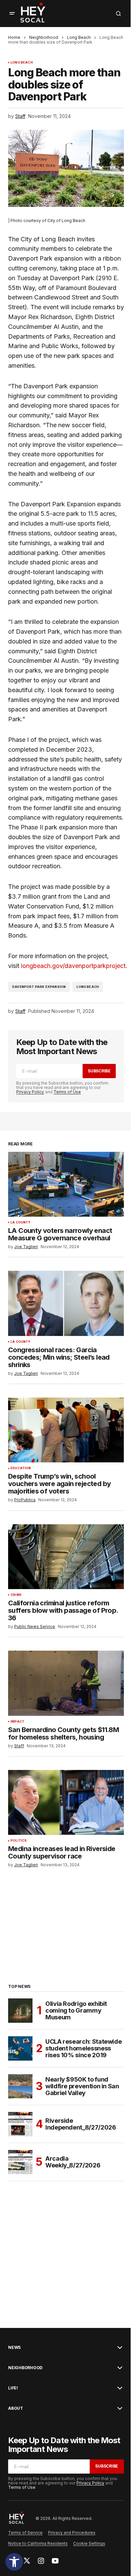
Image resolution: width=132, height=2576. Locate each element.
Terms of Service (25, 2533)
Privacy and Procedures (72, 2533)
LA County (21, 1222)
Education (21, 1468)
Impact (17, 1722)
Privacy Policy (30, 1092)
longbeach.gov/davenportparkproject (73, 966)
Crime (16, 1595)
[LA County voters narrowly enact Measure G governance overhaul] (66, 1184)
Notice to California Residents (38, 2543)
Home (14, 37)
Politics (19, 1841)
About (16, 2408)
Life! (13, 2388)
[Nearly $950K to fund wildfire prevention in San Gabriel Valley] (20, 2086)
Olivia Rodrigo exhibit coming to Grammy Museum (76, 2010)
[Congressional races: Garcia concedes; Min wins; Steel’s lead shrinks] (66, 1303)
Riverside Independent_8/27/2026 (81, 2124)
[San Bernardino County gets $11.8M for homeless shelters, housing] (66, 1683)
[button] (14, 2562)
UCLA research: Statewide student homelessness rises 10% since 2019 (83, 2048)
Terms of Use (67, 1092)
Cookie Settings (89, 2543)
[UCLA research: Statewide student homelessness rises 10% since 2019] (20, 2048)
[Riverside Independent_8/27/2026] (20, 2124)
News (14, 2348)
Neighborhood (44, 37)
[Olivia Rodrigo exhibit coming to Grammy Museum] (20, 2011)
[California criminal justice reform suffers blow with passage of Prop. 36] (66, 1557)
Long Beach (79, 37)
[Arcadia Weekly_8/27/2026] (20, 2162)
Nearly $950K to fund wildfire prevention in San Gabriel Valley (82, 2086)
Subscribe (99, 1071)
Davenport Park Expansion (39, 987)
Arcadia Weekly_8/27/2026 (73, 2162)
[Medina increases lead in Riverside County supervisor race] (66, 1802)
